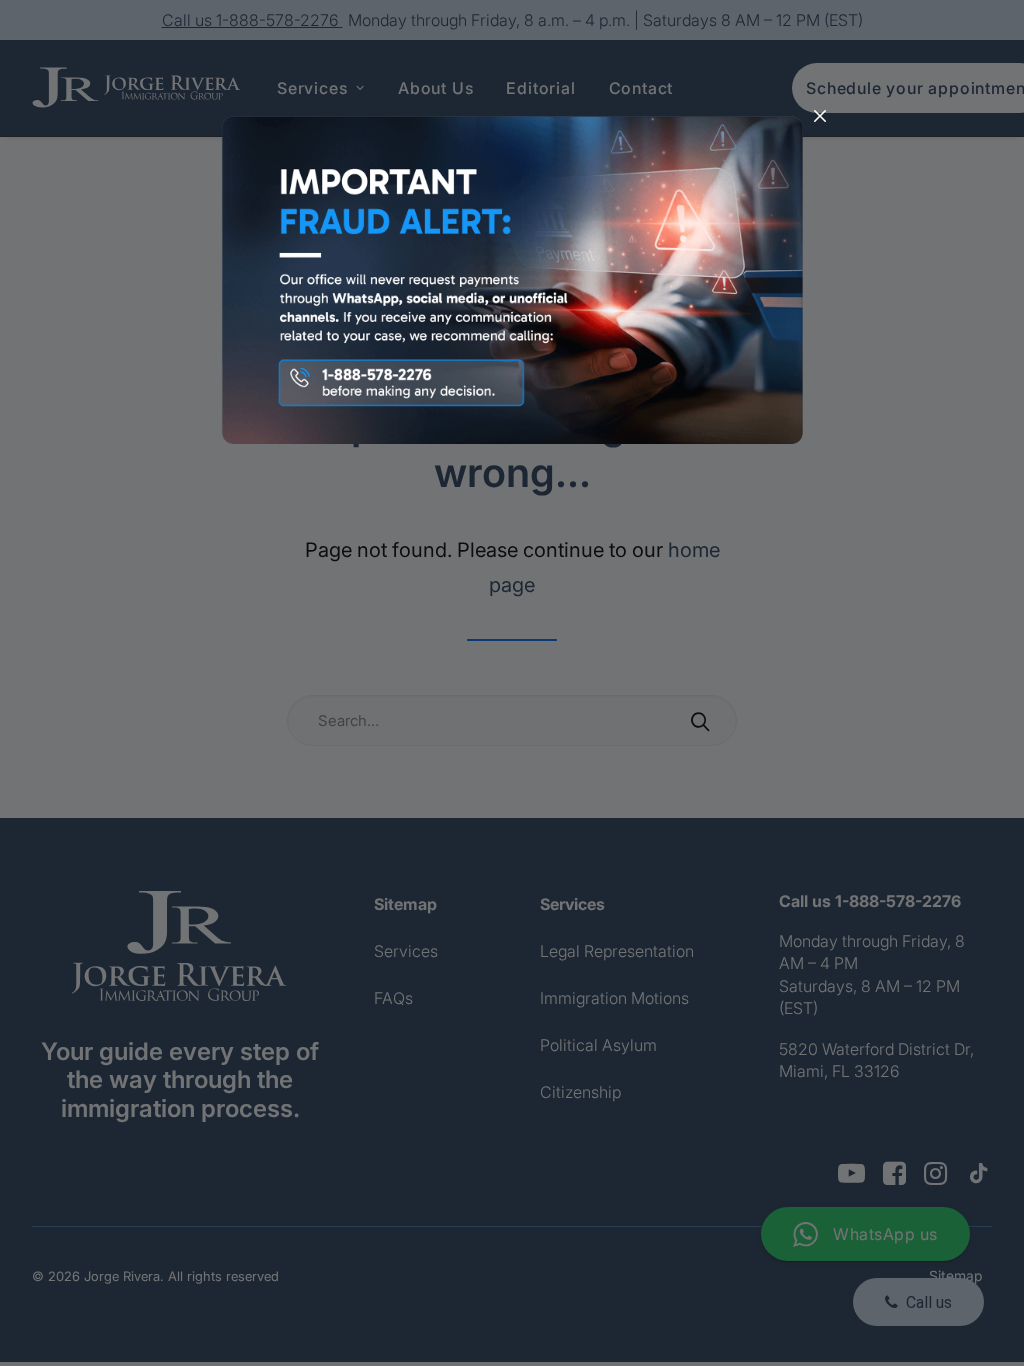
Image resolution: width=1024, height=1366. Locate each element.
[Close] (820, 117)
